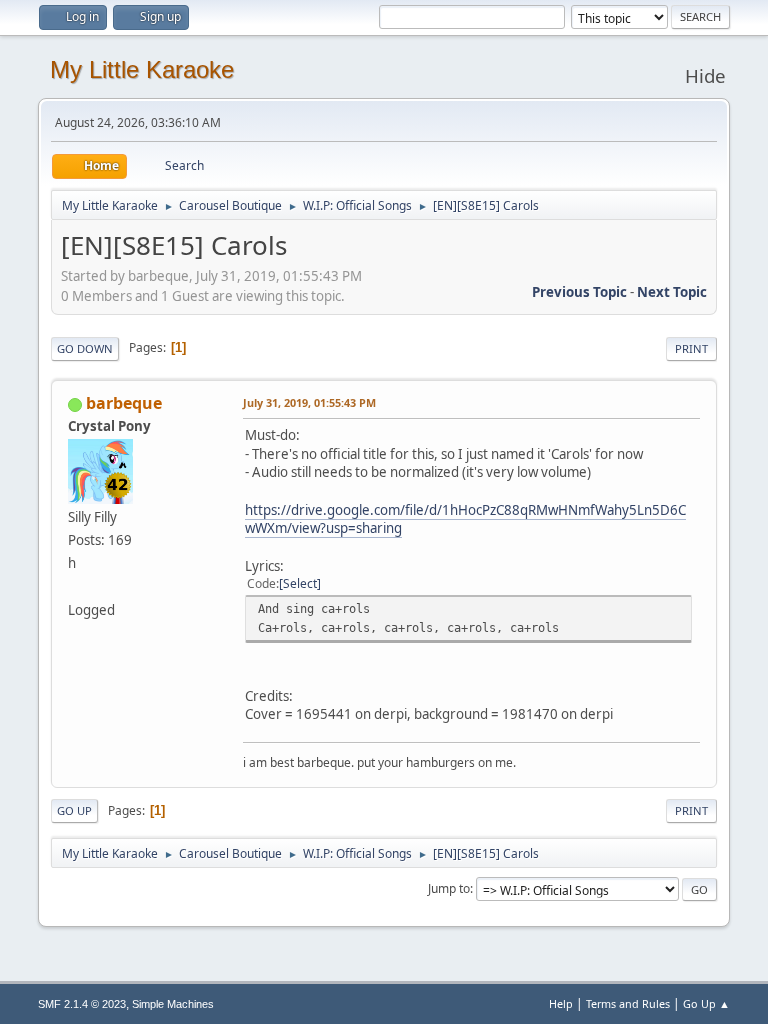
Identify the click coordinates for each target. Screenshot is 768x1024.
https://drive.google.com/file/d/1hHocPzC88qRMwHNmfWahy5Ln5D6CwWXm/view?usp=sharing (465, 519)
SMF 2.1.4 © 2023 (82, 1004)
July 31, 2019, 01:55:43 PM (309, 402)
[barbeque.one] (76, 586)
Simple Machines (173, 1004)
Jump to (449, 888)
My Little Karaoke (142, 69)
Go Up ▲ (706, 1003)
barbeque (124, 403)
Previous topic (579, 292)
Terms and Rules (628, 1003)
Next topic (672, 292)
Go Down (85, 348)
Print (691, 348)
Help (561, 1003)
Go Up (74, 810)
